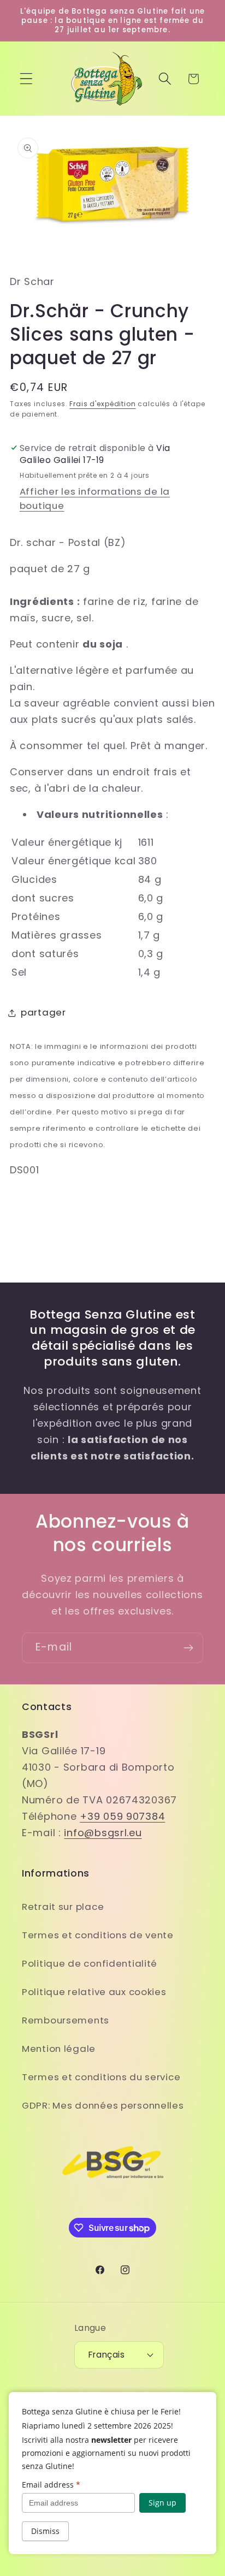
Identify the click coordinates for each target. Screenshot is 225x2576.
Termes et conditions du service (101, 2077)
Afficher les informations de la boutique (95, 498)
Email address (51, 2485)
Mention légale (59, 2049)
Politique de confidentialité (90, 1963)
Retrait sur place (63, 1907)
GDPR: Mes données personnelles (103, 2105)
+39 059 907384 (122, 1816)
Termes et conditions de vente (98, 1935)
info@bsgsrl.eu (103, 1833)
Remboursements (66, 2020)
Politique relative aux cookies (94, 1992)
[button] (26, 79)
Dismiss (45, 2531)
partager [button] (43, 1012)
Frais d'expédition (102, 404)
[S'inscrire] (188, 1648)
